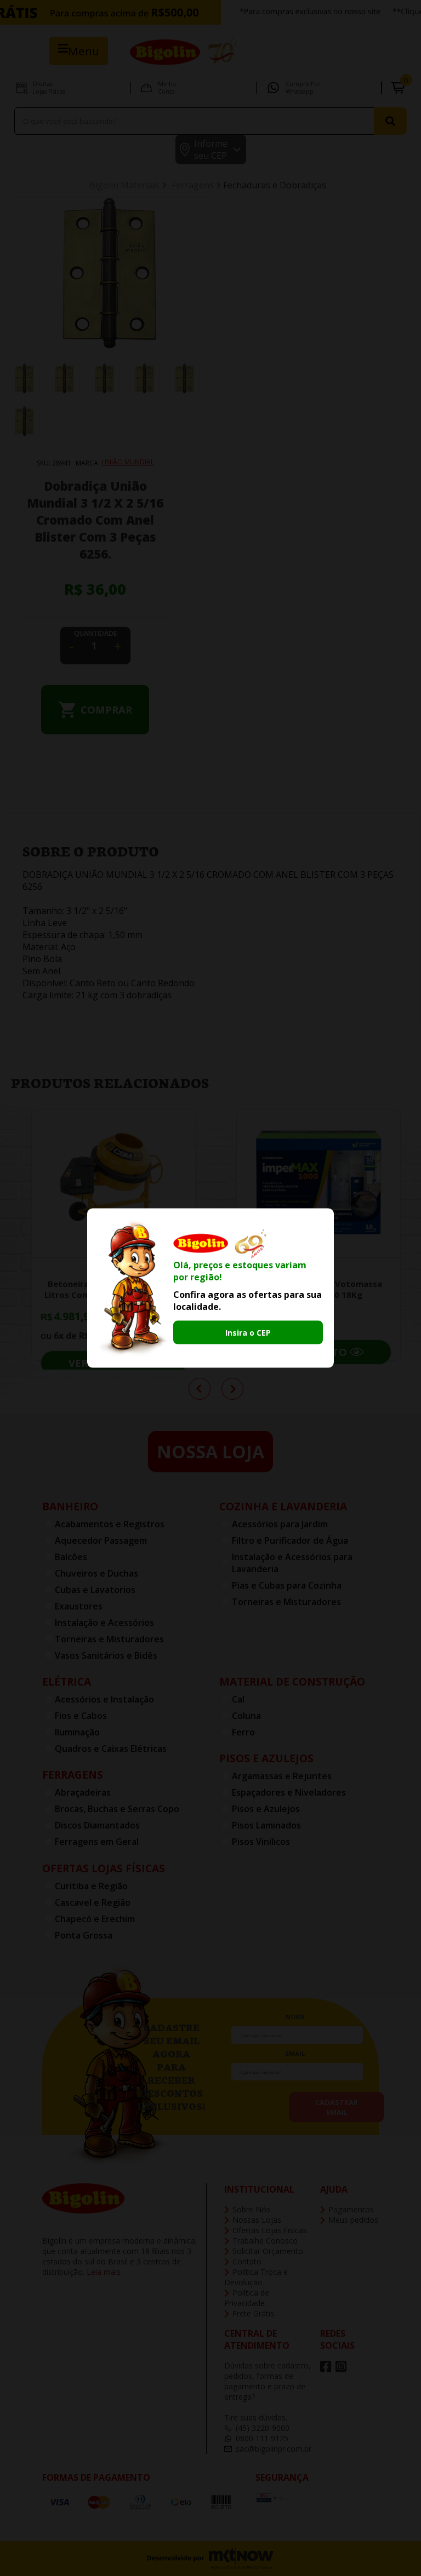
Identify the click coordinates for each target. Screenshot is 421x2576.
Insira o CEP (248, 1333)
